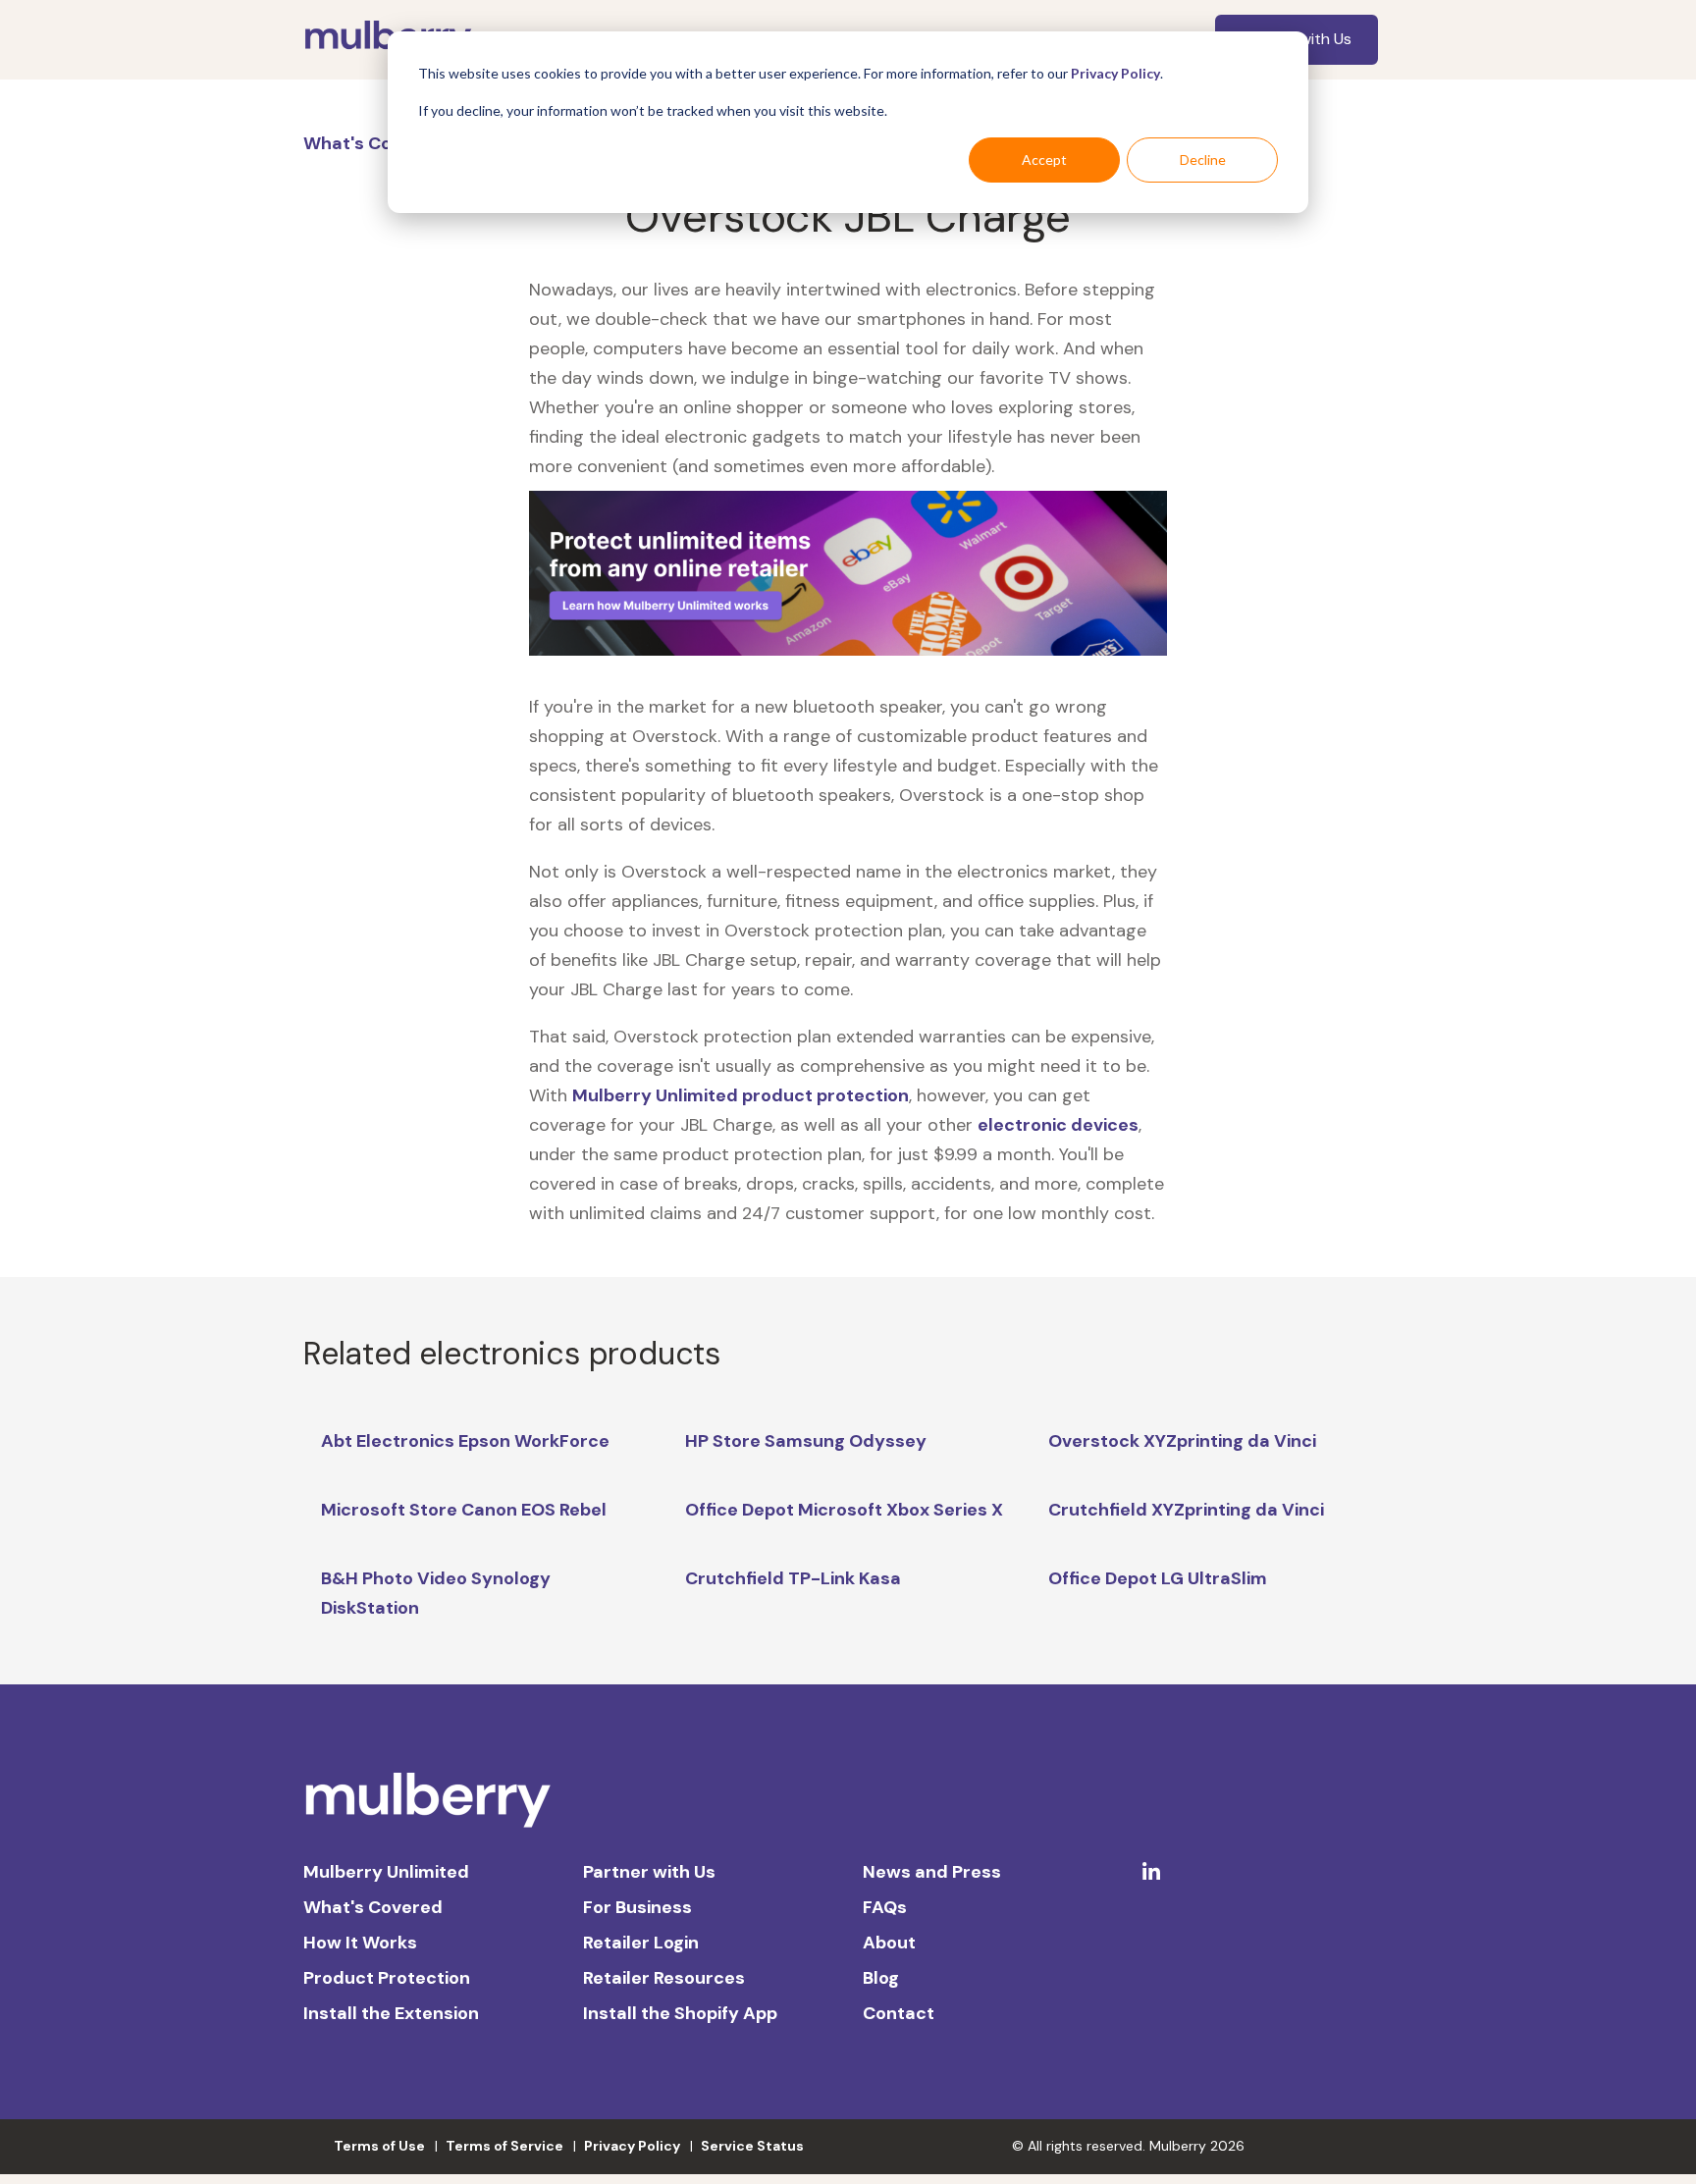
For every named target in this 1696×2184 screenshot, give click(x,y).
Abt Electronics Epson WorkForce (465, 1441)
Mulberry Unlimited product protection (741, 1095)
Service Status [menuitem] (752, 2146)
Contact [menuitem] (899, 2013)
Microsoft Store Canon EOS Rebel (464, 1510)
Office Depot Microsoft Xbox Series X (844, 1510)
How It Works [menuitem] (360, 1943)
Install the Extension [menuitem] (391, 2013)
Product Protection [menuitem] (387, 1978)
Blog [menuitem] (881, 1978)
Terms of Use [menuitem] (379, 2146)
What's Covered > (382, 143)
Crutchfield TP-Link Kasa (793, 1578)
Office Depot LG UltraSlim (1158, 1578)
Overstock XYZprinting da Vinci (1182, 1441)
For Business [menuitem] (637, 1907)
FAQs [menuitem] (885, 1907)
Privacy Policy (1115, 73)
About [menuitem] (889, 1943)
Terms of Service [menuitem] (504, 2146)
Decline (1203, 160)
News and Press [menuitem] (932, 1872)
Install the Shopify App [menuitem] (680, 2013)
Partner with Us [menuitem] (649, 1872)
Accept (1044, 160)
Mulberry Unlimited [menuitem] (386, 1872)
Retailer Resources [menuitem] (664, 1978)
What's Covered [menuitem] (373, 1907)
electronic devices (1058, 1125)
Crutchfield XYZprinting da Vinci (1186, 1510)
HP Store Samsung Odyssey (806, 1441)
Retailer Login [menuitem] (641, 1943)
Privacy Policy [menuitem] (632, 2146)
